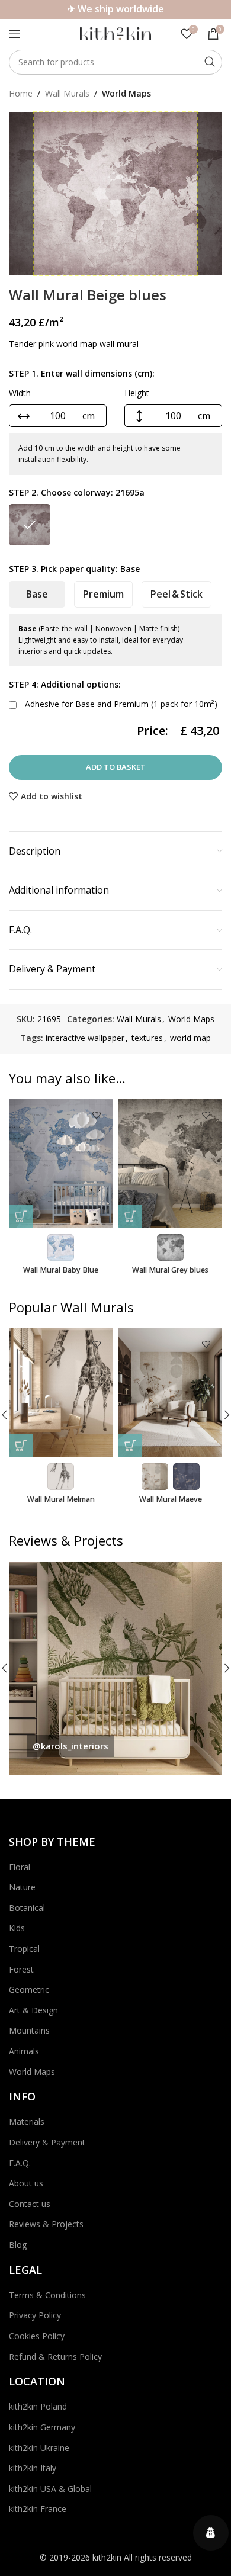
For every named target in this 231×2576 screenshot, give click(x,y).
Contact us (30, 2204)
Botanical (27, 1908)
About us (26, 2183)
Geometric (29, 1989)
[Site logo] (115, 33)
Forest (21, 1969)
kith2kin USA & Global (50, 2489)
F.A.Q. (20, 2163)
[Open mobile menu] (15, 34)
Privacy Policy (35, 2315)
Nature (22, 1887)
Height (137, 393)
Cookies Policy (37, 2336)
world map (190, 1038)
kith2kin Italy (33, 2468)
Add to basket (116, 767)
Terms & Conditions (47, 2295)
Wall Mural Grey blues (170, 1270)
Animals (24, 2051)
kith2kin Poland (38, 2406)
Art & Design (33, 2010)
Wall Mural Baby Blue (61, 1270)
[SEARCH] (210, 62)
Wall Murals (67, 93)
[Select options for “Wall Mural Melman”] (21, 1446)
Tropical (24, 1949)
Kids (17, 1928)
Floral (20, 1867)
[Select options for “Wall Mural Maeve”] (130, 1446)
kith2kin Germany (42, 2427)
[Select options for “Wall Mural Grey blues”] (130, 1216)
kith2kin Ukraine (39, 2448)
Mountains (29, 2030)
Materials (27, 2121)
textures (147, 1038)
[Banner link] (115, 1668)
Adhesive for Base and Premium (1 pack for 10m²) (120, 704)
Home (21, 93)
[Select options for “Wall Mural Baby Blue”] (21, 1216)
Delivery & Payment (47, 2142)
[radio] (30, 525)
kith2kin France (38, 2509)
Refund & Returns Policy (55, 2357)
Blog (18, 2245)
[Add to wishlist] (96, 1115)
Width (20, 393)
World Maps (126, 93)
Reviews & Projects (46, 2224)
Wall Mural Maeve (171, 1499)
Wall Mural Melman (61, 1499)
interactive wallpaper (85, 1038)
